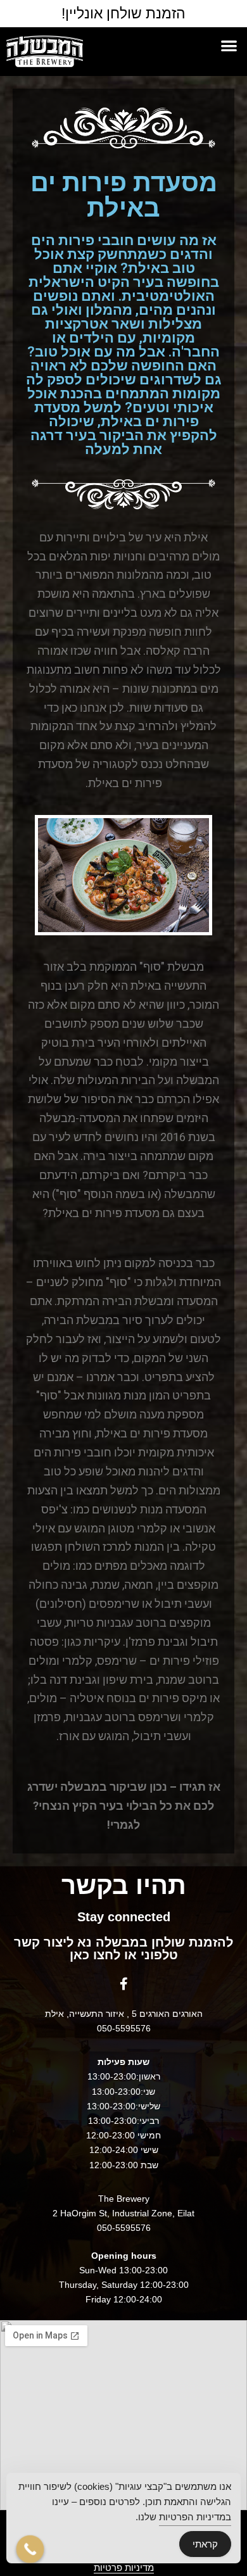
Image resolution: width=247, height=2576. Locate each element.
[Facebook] (123, 1984)
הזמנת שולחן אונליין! (123, 13)
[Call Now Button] (30, 2549)
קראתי (205, 2544)
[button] (230, 45)
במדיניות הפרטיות (195, 2517)
